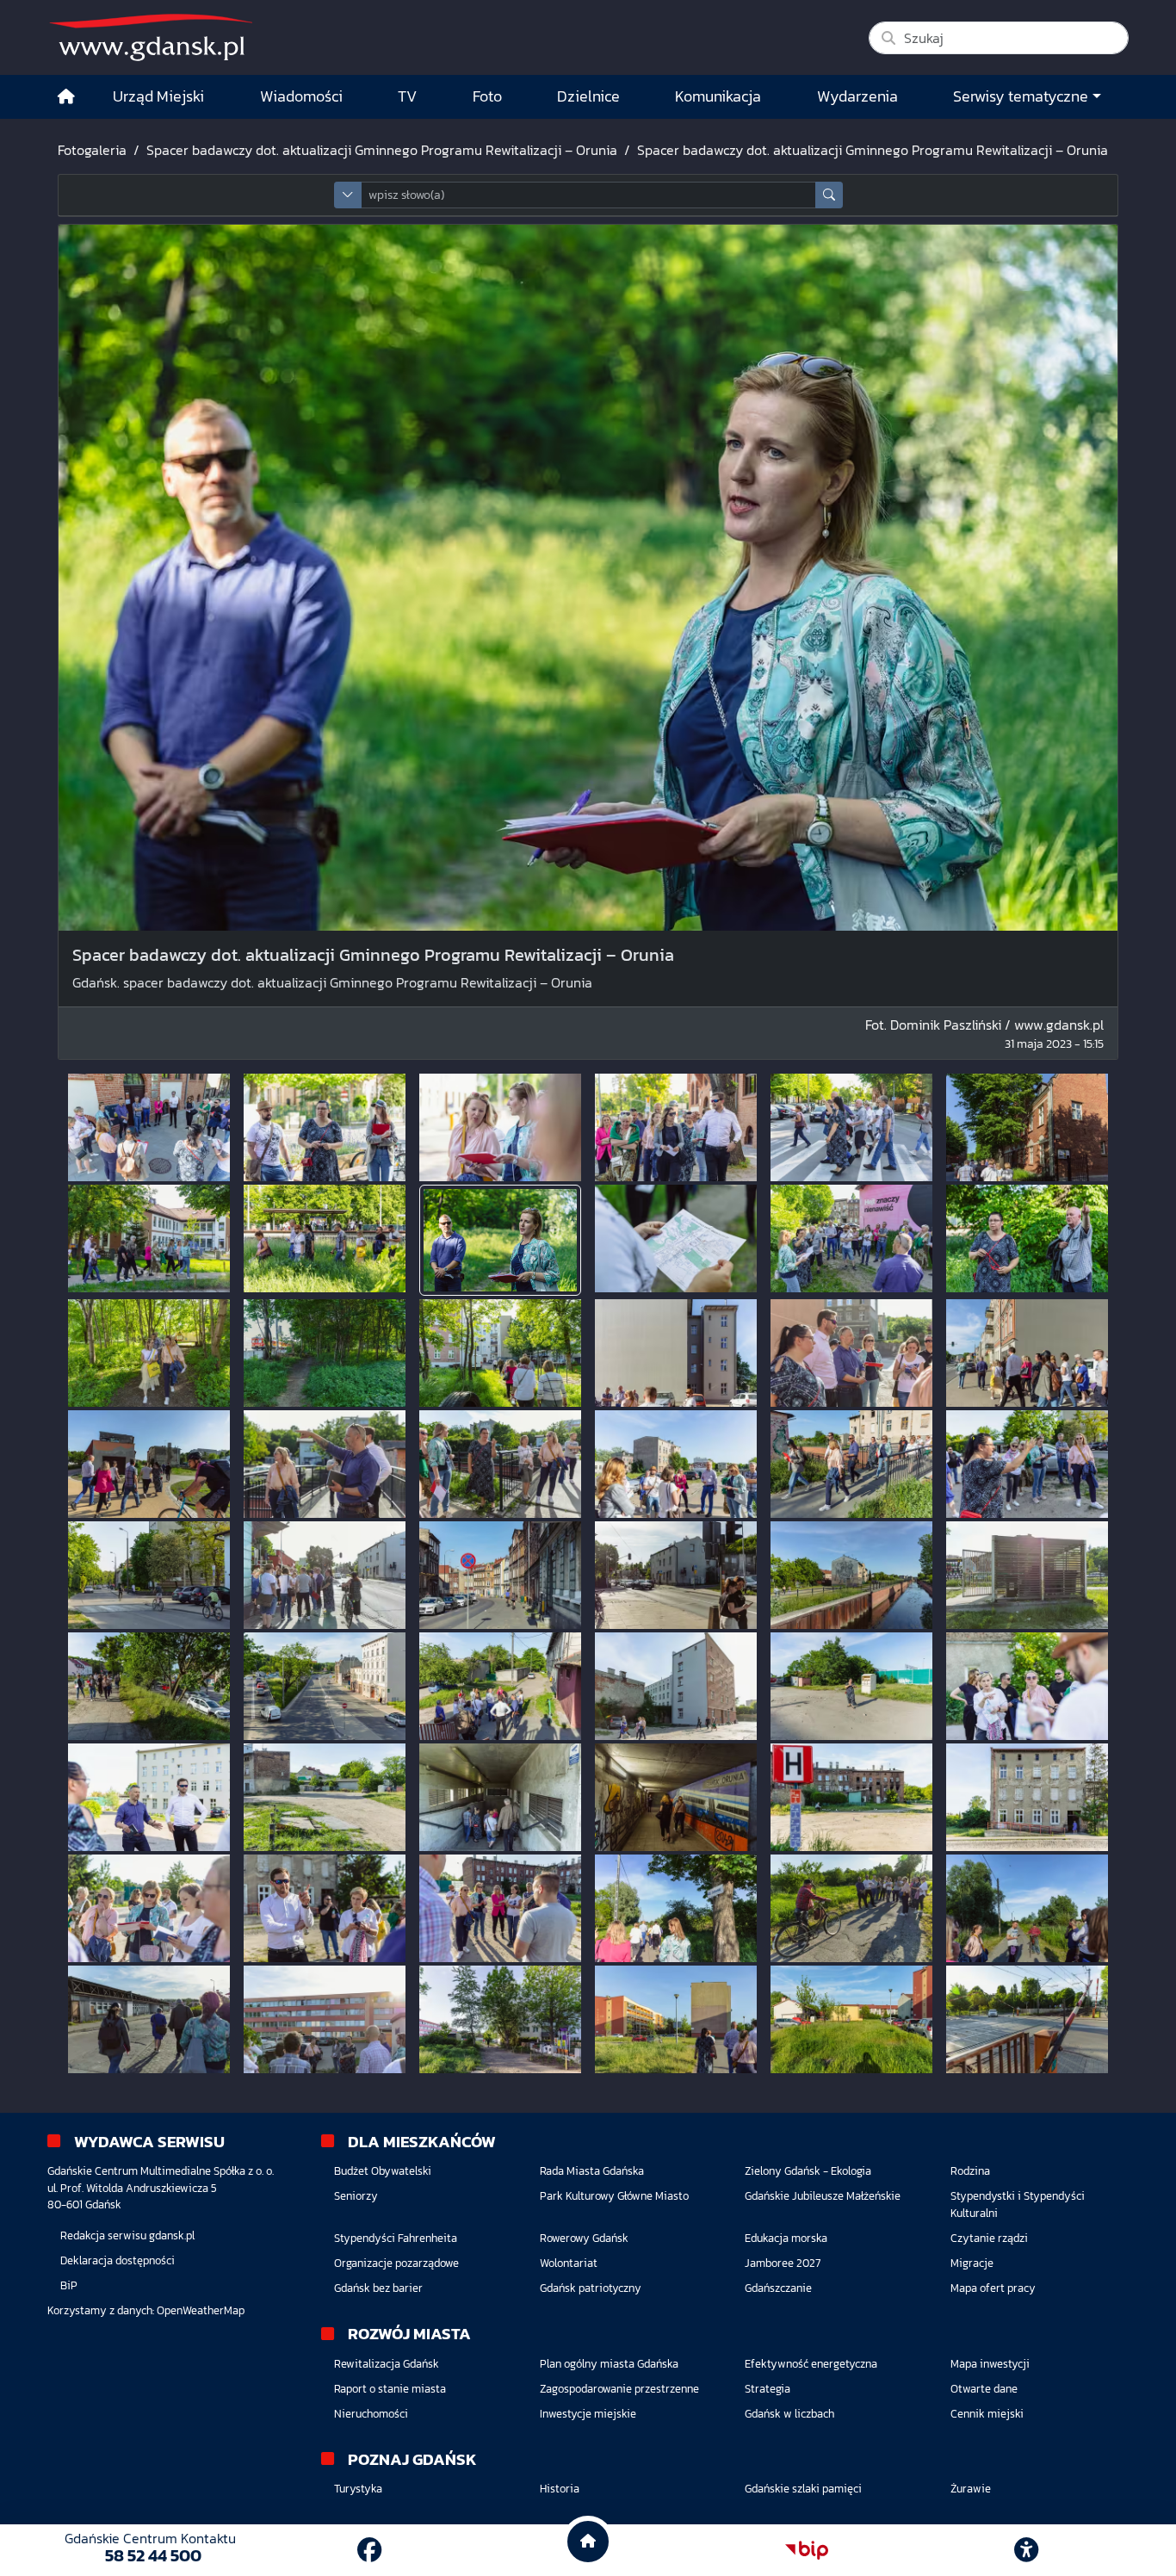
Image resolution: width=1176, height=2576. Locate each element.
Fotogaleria (92, 150)
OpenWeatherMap (201, 2310)
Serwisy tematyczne (1021, 96)
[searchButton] (829, 195)
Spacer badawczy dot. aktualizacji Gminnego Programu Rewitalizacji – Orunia (382, 150)
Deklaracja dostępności (118, 2260)
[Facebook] (369, 2550)
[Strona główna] (66, 97)
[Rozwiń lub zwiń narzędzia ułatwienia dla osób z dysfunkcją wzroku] (1026, 2550)
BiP (69, 2285)
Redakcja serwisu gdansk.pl (127, 2235)
